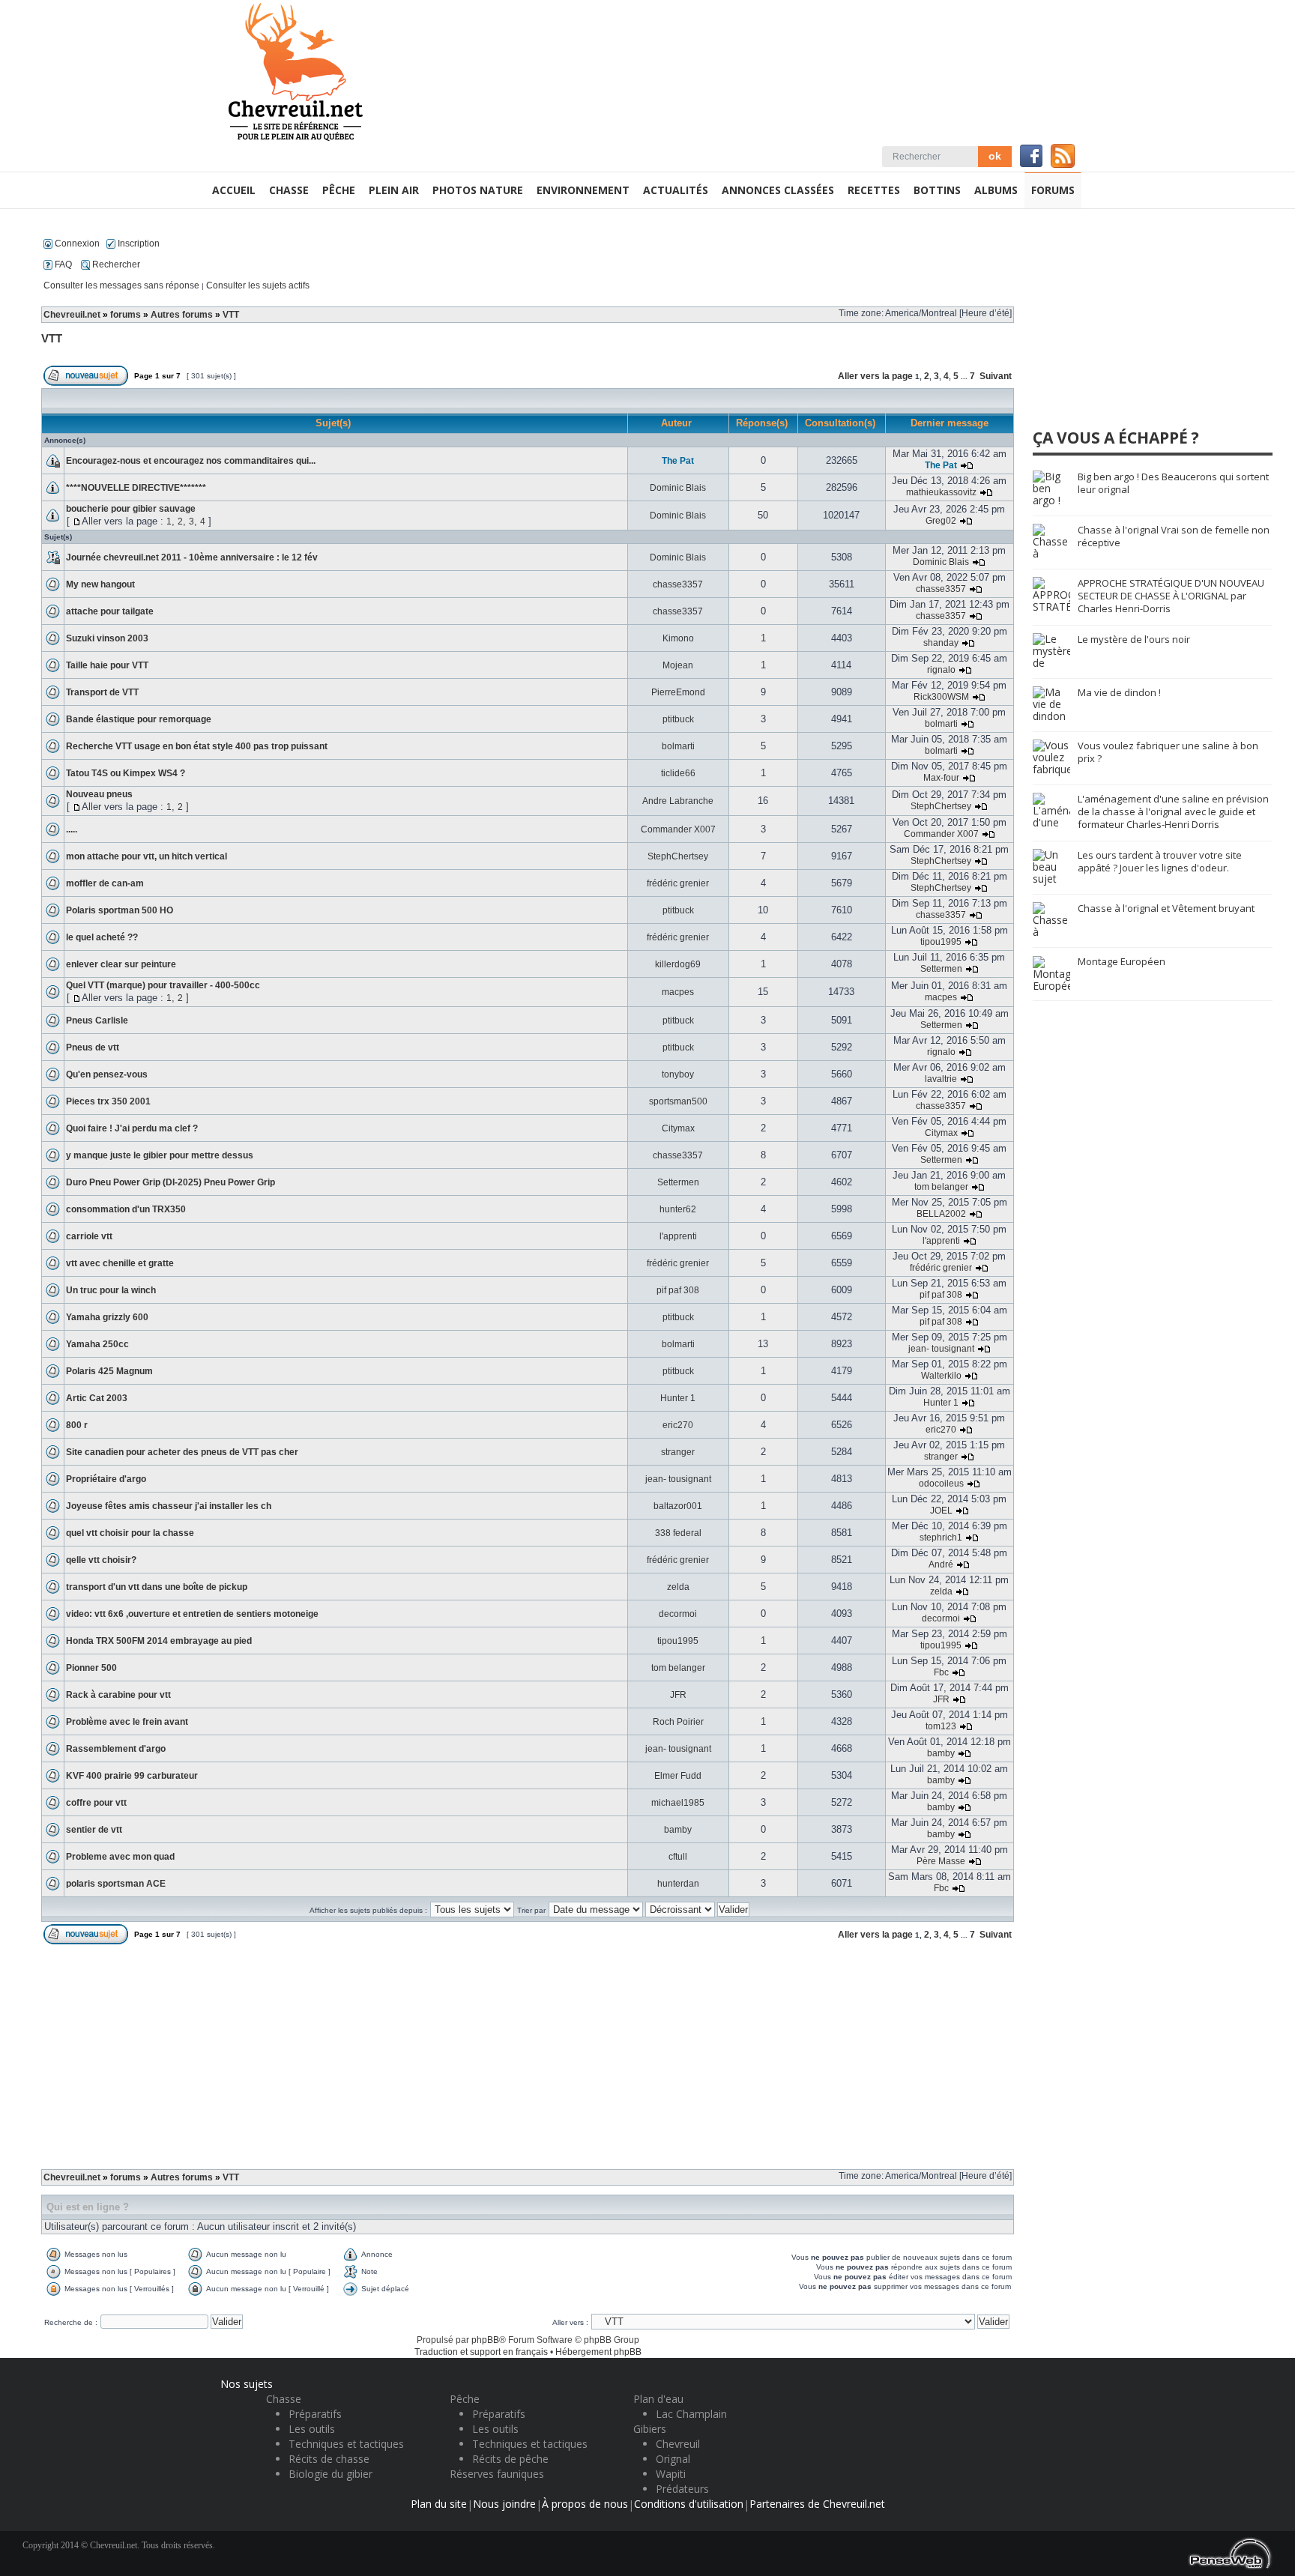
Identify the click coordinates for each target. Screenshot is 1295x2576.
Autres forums (182, 315)
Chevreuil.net (72, 315)
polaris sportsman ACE (116, 1884)
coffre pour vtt (96, 1803)
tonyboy (678, 1074)
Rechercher (115, 264)
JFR (678, 1695)
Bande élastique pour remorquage (139, 719)
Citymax (678, 1128)
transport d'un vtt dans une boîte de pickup (157, 1587)
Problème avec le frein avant (127, 1722)
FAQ (62, 264)
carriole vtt (89, 1236)
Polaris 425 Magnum (109, 1371)
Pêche (465, 2399)
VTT (231, 315)
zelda (678, 1587)
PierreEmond (678, 692)
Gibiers (650, 2429)
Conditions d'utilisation (689, 2504)
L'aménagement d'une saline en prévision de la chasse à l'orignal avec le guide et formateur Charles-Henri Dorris (1173, 811)
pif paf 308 (678, 1290)
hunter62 (678, 1209)
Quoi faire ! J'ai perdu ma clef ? (132, 1128)
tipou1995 (941, 942)
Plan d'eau (658, 2399)
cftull (678, 1857)
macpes (678, 992)
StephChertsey (941, 806)
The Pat (678, 461)
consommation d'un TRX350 (126, 1209)
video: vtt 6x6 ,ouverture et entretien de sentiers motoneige (192, 1614)
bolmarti (941, 724)
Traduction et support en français (481, 2352)
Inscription (138, 244)
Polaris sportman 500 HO (120, 910)
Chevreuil (678, 2444)
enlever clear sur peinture (121, 964)
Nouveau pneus (99, 794)
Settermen (941, 969)
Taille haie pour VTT (107, 665)
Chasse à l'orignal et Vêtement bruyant (1166, 908)
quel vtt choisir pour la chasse (130, 1533)
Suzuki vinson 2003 (107, 638)
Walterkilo (941, 1376)
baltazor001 (678, 1506)
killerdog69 (678, 964)
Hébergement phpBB (598, 2352)
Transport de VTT (102, 692)
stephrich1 (941, 1538)
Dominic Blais (678, 488)
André (941, 1564)
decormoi (678, 1614)
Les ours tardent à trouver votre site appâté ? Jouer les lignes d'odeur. (1160, 861)
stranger (678, 1452)
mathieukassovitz (941, 492)
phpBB (485, 2340)
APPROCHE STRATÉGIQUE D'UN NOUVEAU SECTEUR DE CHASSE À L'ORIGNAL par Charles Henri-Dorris (1171, 596)
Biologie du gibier (330, 2474)
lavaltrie (941, 1079)
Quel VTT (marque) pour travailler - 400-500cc (163, 985)
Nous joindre (504, 2504)
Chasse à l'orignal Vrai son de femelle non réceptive (1174, 536)
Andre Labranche (678, 801)
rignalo (941, 670)
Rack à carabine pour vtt (118, 1695)
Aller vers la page (876, 376)
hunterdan (678, 1884)
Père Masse (941, 1861)
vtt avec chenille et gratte (120, 1263)
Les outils (312, 2429)
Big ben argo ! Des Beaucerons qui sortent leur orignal (1173, 483)
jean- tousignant (941, 1349)
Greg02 (941, 521)
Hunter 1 (678, 1398)
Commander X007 (678, 829)
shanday (941, 643)
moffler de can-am (105, 883)
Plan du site (439, 2504)
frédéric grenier (678, 883)
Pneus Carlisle (97, 1021)
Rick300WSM (941, 697)
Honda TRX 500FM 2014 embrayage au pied (159, 1641)
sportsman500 (678, 1101)
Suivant (996, 376)
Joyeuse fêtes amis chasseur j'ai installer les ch (169, 1506)
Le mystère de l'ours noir (1134, 639)
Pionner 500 (91, 1668)
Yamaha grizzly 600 (107, 1317)
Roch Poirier (678, 1722)
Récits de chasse (329, 2459)
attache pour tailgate (110, 611)
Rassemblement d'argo (116, 1749)
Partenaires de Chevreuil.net (817, 2504)
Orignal (673, 2459)
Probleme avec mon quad (120, 1857)
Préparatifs (315, 2414)
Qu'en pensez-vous (107, 1074)
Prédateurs (682, 2489)
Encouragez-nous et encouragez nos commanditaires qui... (191, 461)
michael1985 (678, 1803)
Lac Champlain (691, 2414)
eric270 (678, 1425)
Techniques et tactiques (346, 2444)
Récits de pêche (510, 2459)
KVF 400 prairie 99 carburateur (132, 1776)
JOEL (941, 1511)
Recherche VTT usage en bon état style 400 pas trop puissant (197, 746)
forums (126, 315)
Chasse (284, 2399)
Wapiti (671, 2474)
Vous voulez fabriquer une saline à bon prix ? (1168, 752)
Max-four (941, 778)
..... (72, 829)
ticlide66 (678, 773)
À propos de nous (585, 2504)
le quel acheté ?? (102, 937)
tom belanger (941, 1187)
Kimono (678, 638)
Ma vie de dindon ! (1119, 692)
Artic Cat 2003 (97, 1398)
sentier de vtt (94, 1830)
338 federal (678, 1533)
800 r (77, 1425)
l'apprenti (678, 1236)
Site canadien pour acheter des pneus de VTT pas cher (182, 1452)
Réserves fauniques (497, 2474)
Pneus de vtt (93, 1047)
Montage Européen (1122, 961)
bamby (941, 1753)
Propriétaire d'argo (106, 1479)
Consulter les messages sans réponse (121, 285)
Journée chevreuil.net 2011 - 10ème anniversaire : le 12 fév (192, 557)
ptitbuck (678, 719)
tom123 (941, 1726)
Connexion (76, 244)
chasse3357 (678, 584)
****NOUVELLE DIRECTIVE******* (136, 488)
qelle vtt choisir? (101, 1560)
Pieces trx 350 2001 (108, 1101)
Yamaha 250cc (97, 1344)
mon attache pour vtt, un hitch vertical (147, 856)
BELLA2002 (941, 1214)
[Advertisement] (528, 2061)
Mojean (678, 665)
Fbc (941, 1672)
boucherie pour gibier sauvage (131, 509)
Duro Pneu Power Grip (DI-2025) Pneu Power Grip (170, 1182)
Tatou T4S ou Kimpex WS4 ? (126, 773)
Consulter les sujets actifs (258, 285)
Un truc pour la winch (111, 1290)
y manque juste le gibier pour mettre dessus (160, 1155)
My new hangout (100, 584)
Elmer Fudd (678, 1776)
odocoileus (941, 1484)
